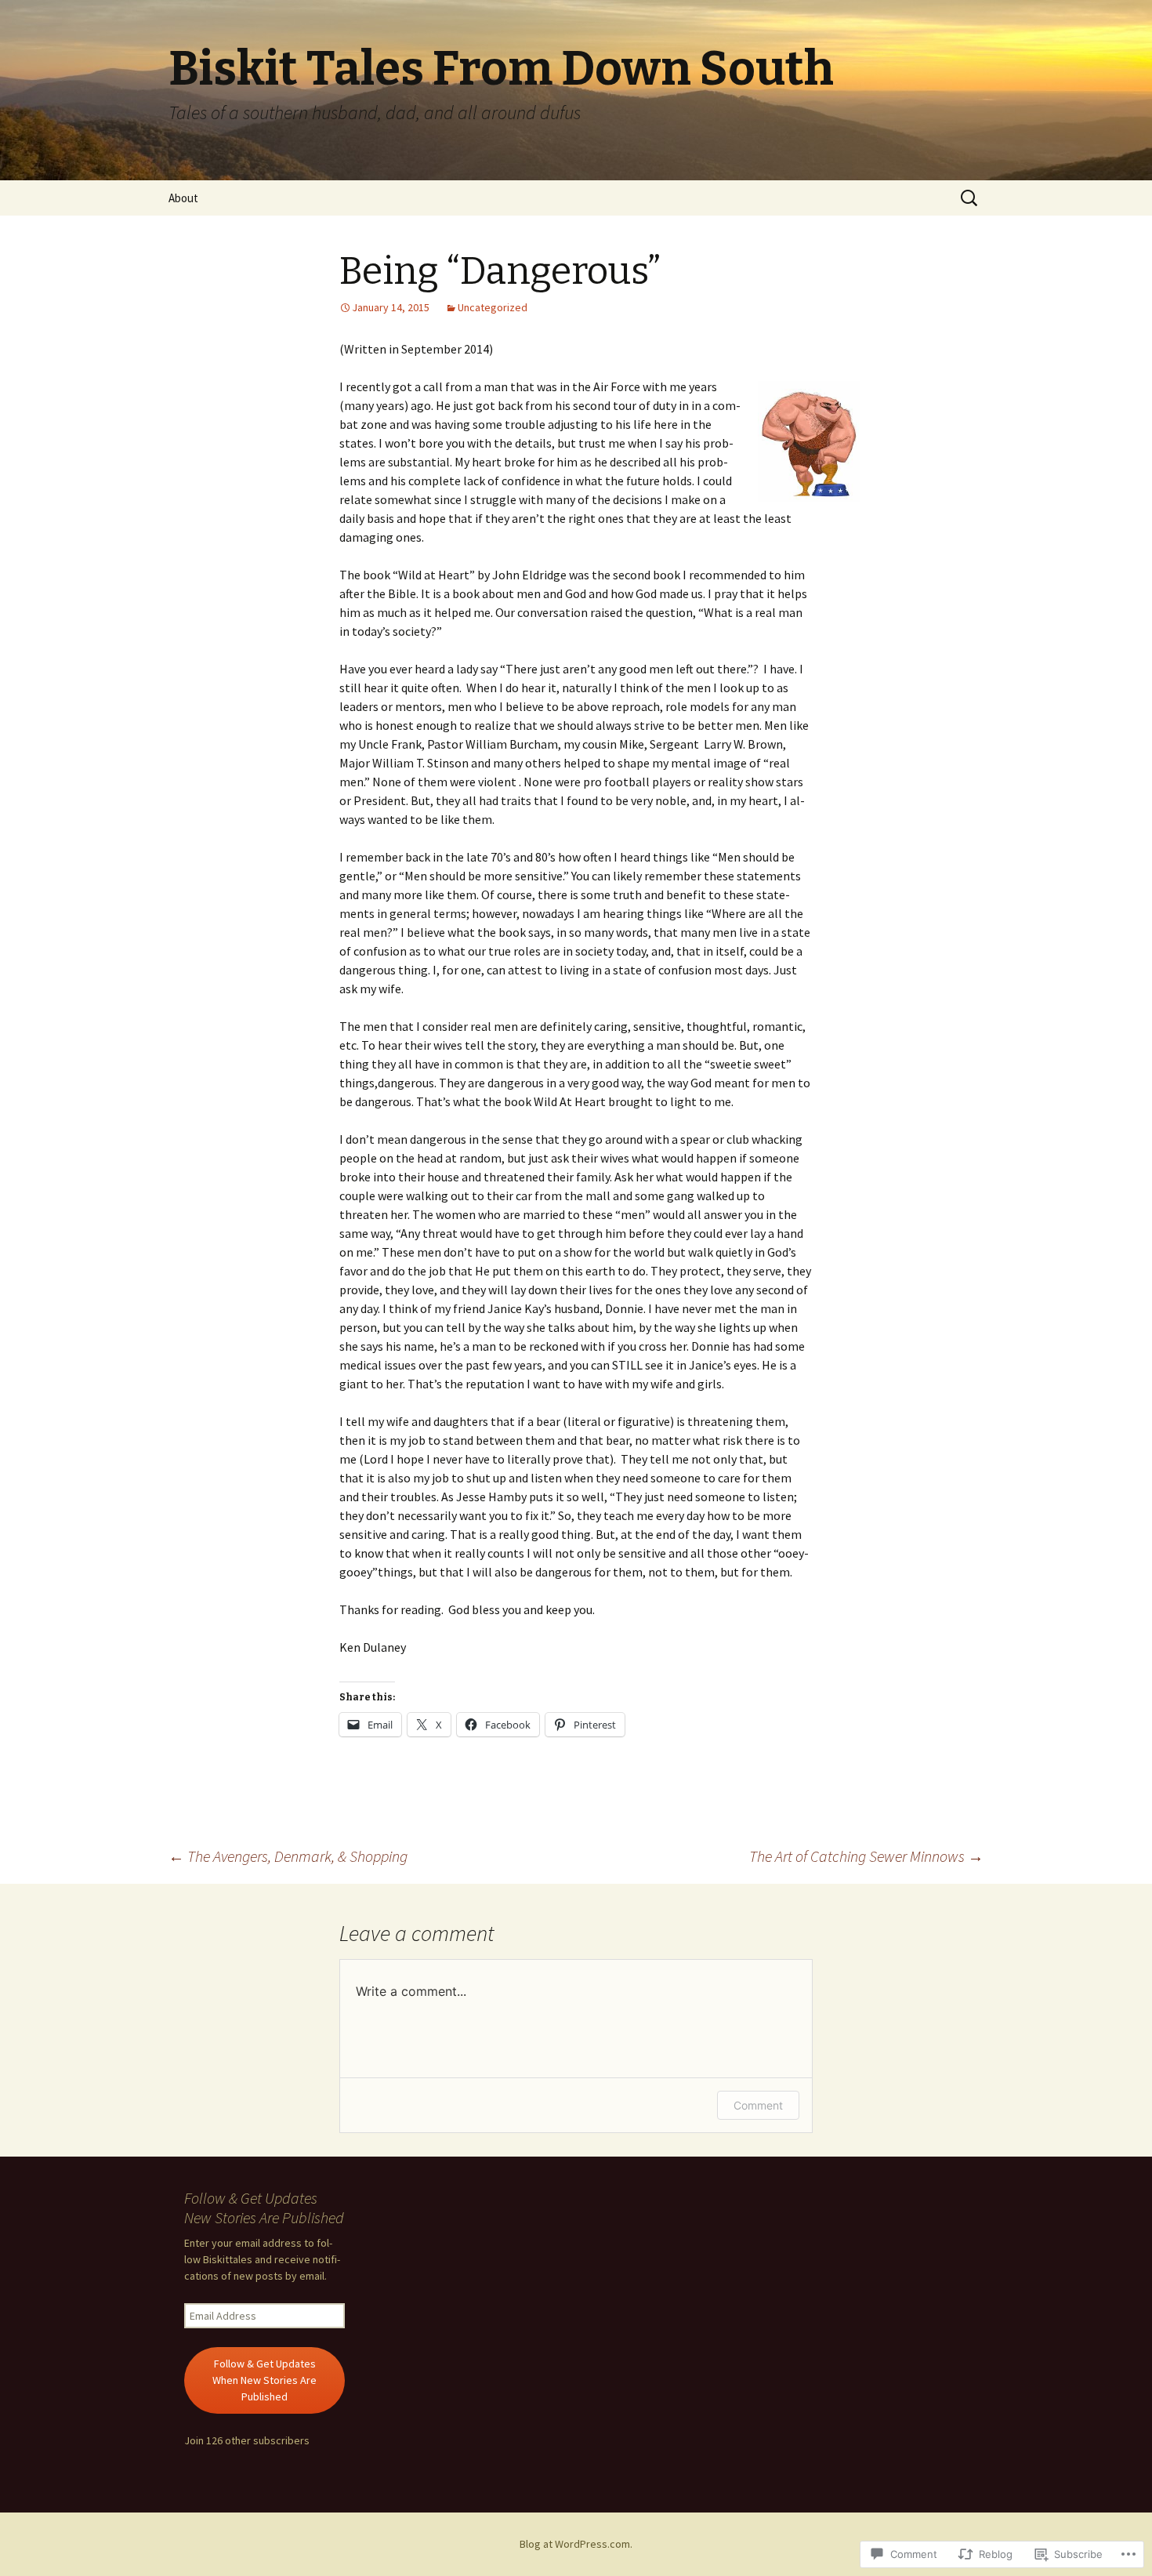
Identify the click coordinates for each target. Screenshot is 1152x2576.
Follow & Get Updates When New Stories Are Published (264, 2380)
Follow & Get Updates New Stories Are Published (264, 2208)
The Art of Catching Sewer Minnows (866, 1856)
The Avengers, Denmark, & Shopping (288, 1856)
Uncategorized (493, 307)
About (183, 198)
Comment (758, 2105)
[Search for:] (970, 198)
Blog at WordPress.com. (576, 2544)
